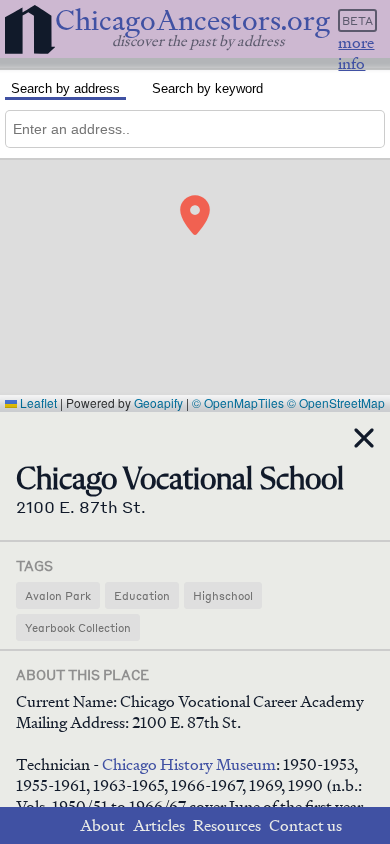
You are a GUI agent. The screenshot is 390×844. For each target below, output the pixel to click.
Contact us (305, 825)
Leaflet (37, 402)
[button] (195, 215)
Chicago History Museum (189, 764)
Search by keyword (207, 88)
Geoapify (158, 402)
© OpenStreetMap (336, 402)
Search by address (65, 88)
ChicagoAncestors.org (192, 20)
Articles (159, 825)
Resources (227, 825)
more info (356, 53)
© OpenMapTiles (238, 402)
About (102, 825)
